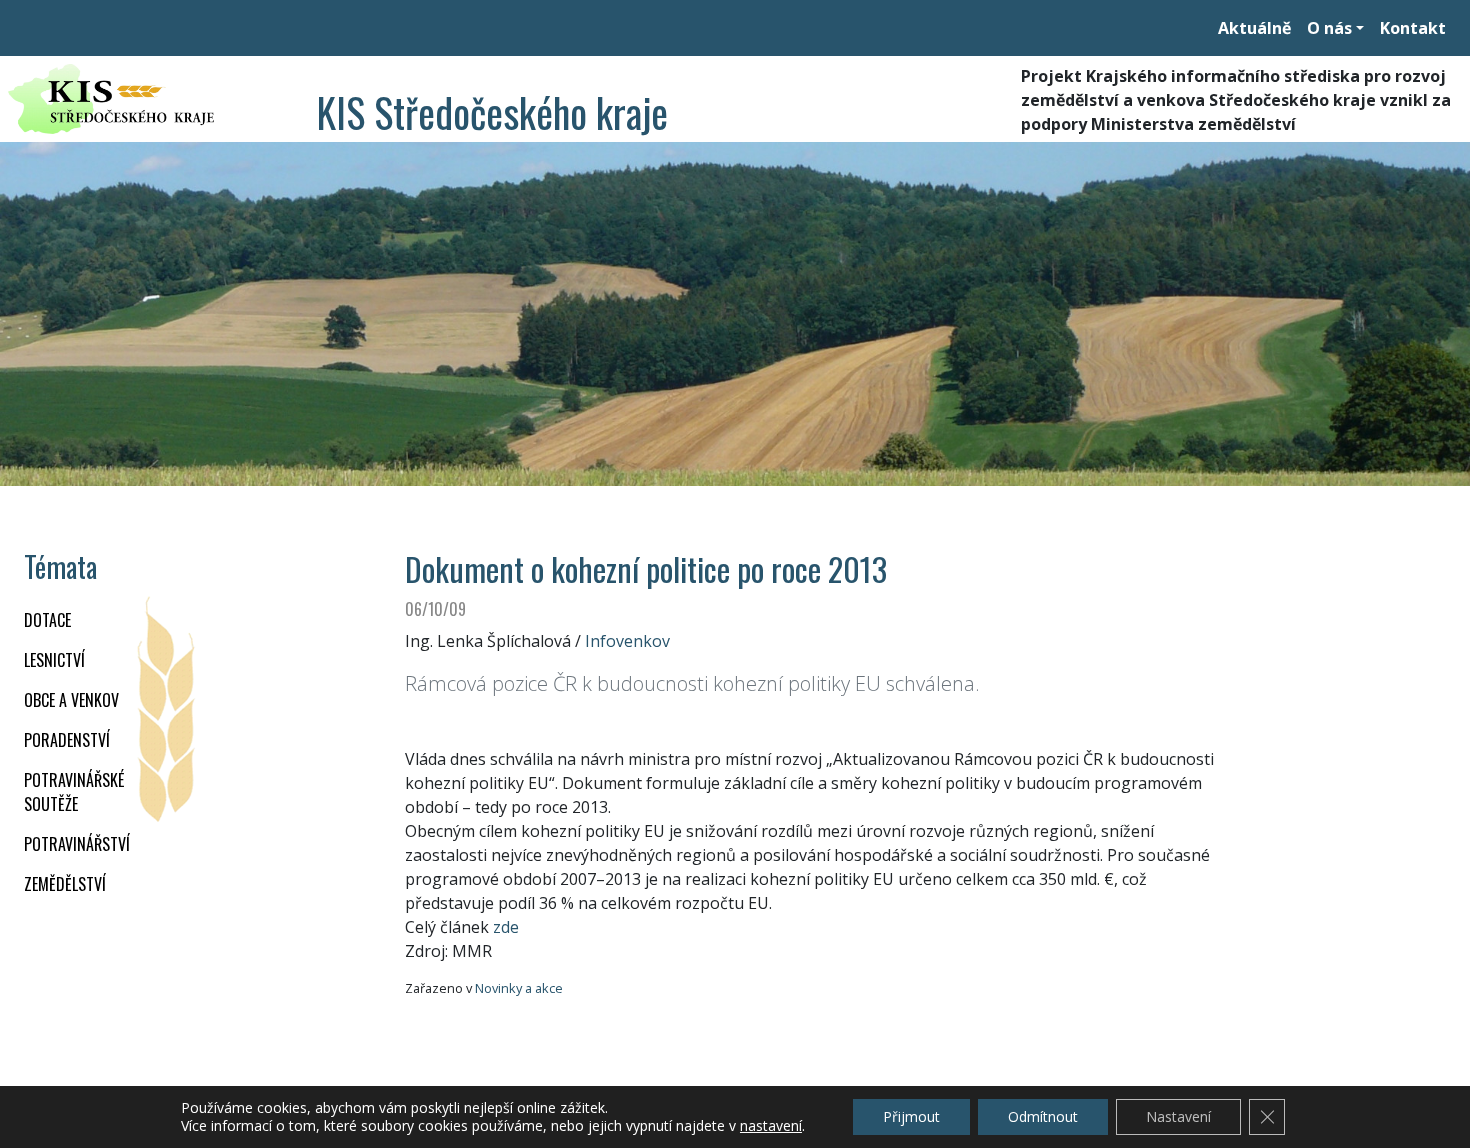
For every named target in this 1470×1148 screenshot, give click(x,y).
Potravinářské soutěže (74, 792)
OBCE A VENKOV (71, 700)
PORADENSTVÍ (67, 740)
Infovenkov (627, 641)
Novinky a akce (519, 988)
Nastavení (1178, 1116)
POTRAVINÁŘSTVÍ (77, 844)
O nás (1329, 28)
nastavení (771, 1126)
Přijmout (911, 1116)
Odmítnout (1043, 1116)
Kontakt (1413, 28)
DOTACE (47, 620)
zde (506, 927)
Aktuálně (1254, 28)
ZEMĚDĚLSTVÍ (65, 884)
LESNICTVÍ (54, 660)
